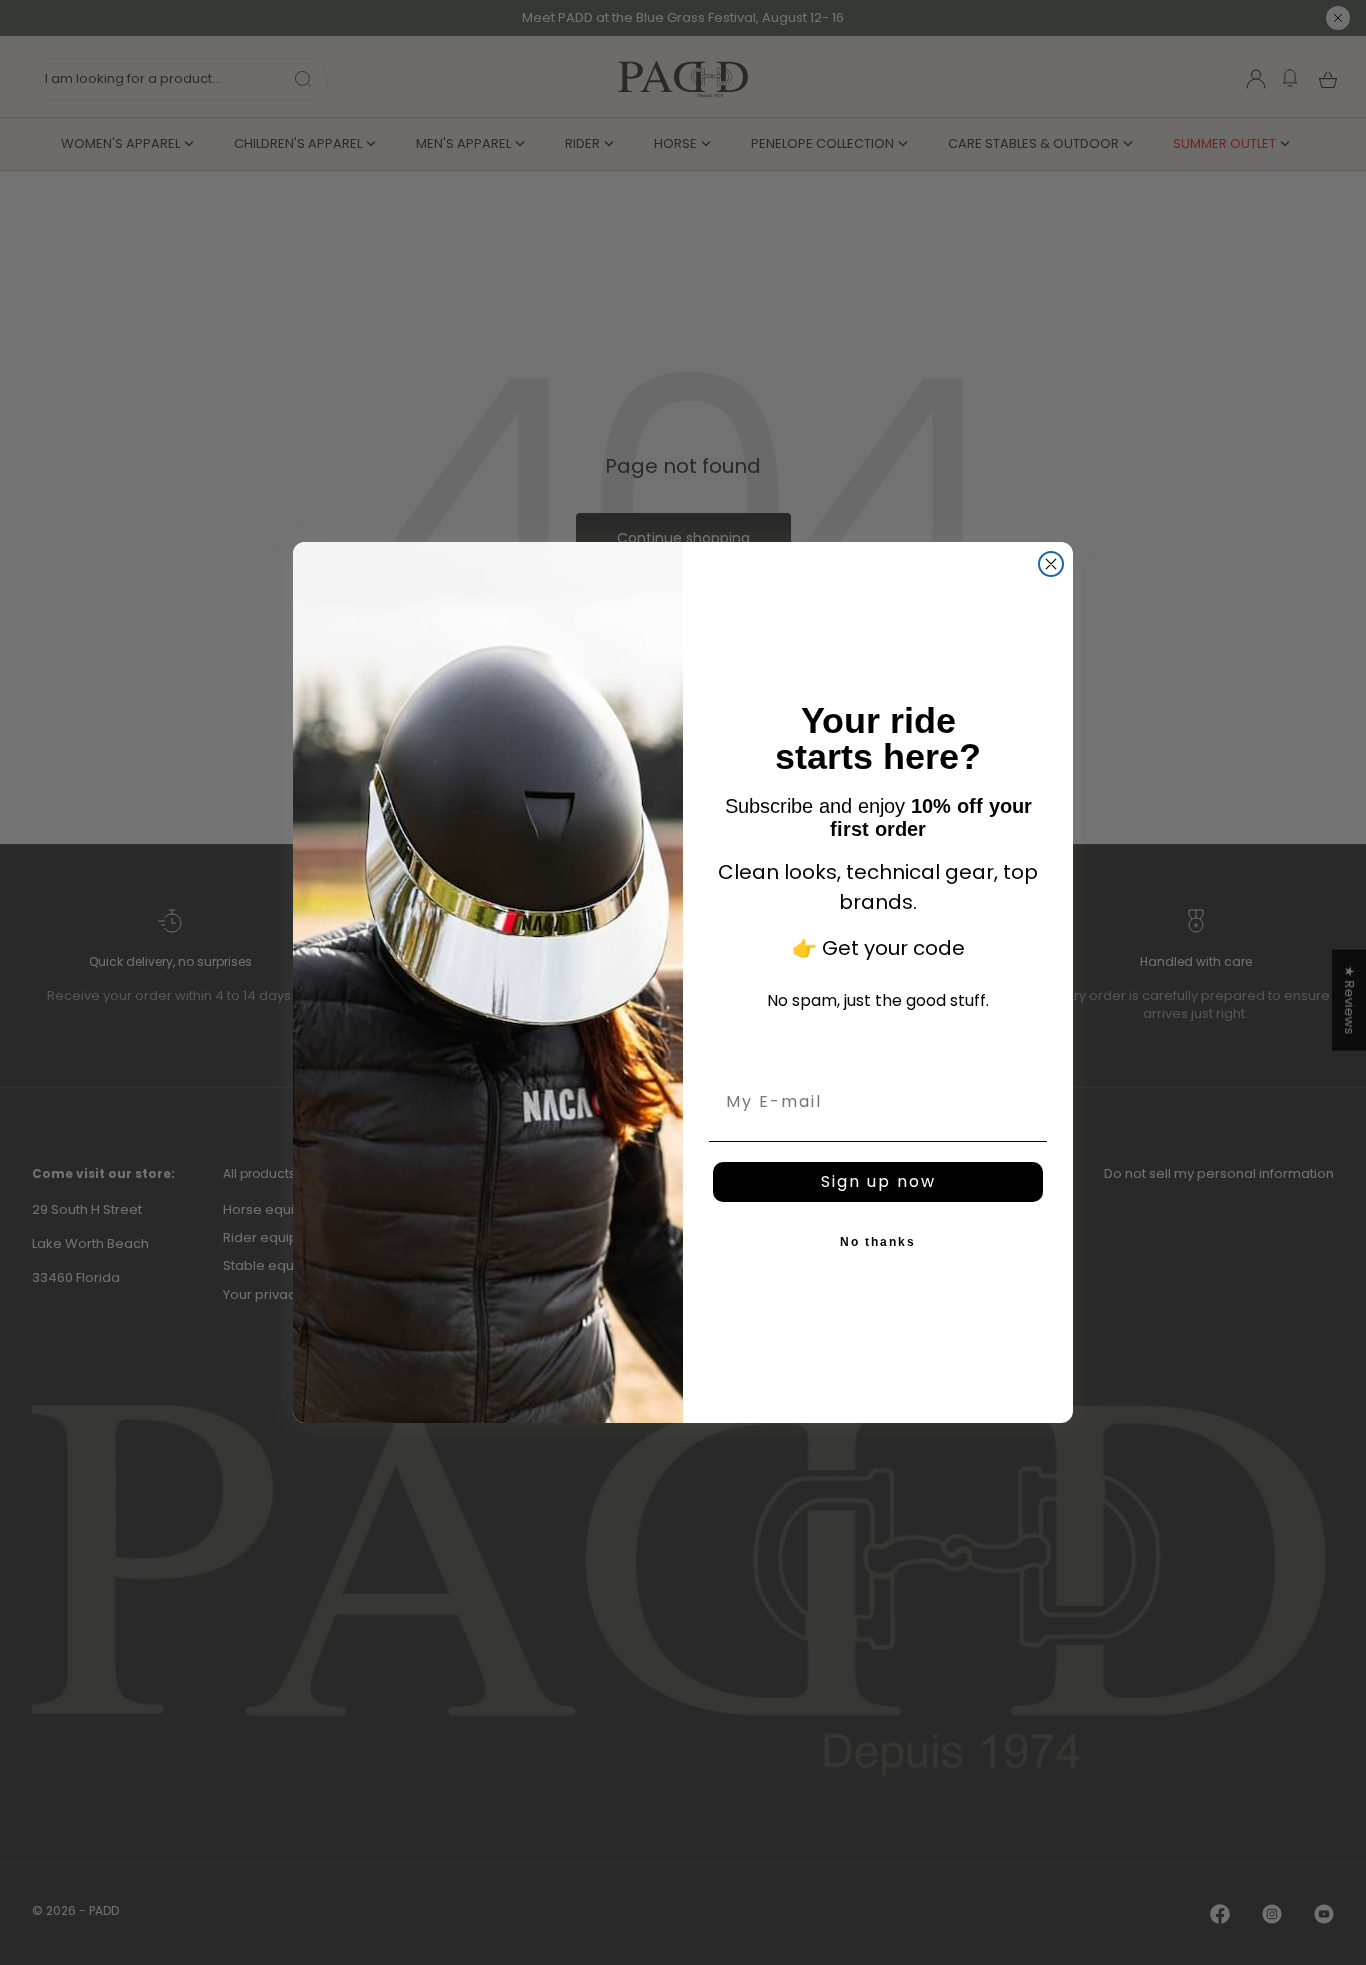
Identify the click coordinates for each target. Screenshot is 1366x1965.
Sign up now (878, 1181)
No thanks (878, 1242)
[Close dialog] (1051, 564)
